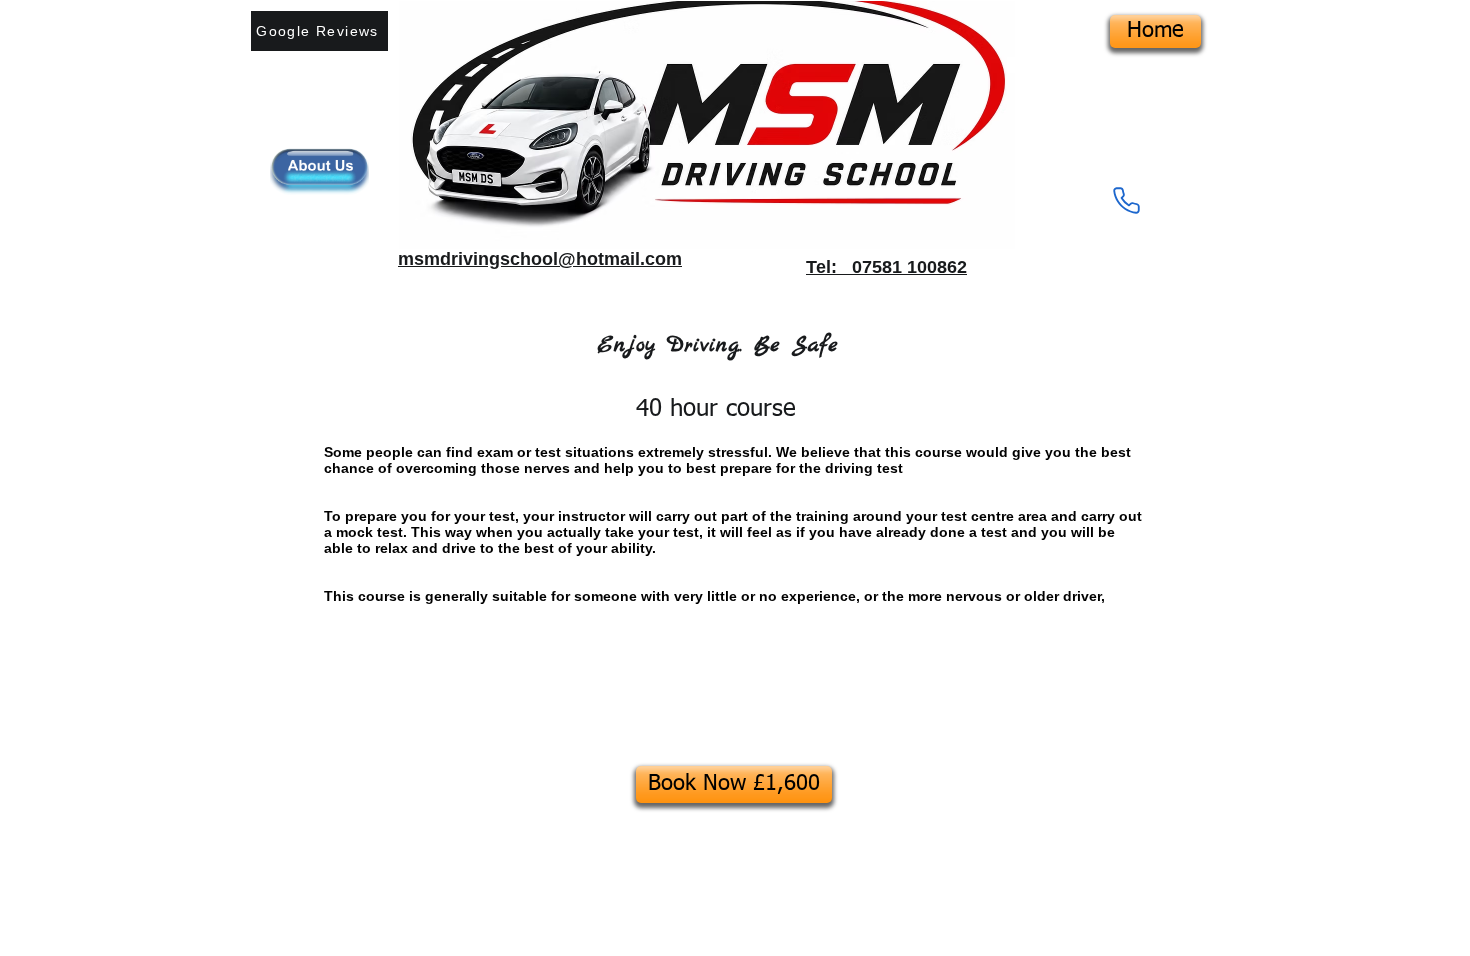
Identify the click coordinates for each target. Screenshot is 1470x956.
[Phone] (1126, 200)
